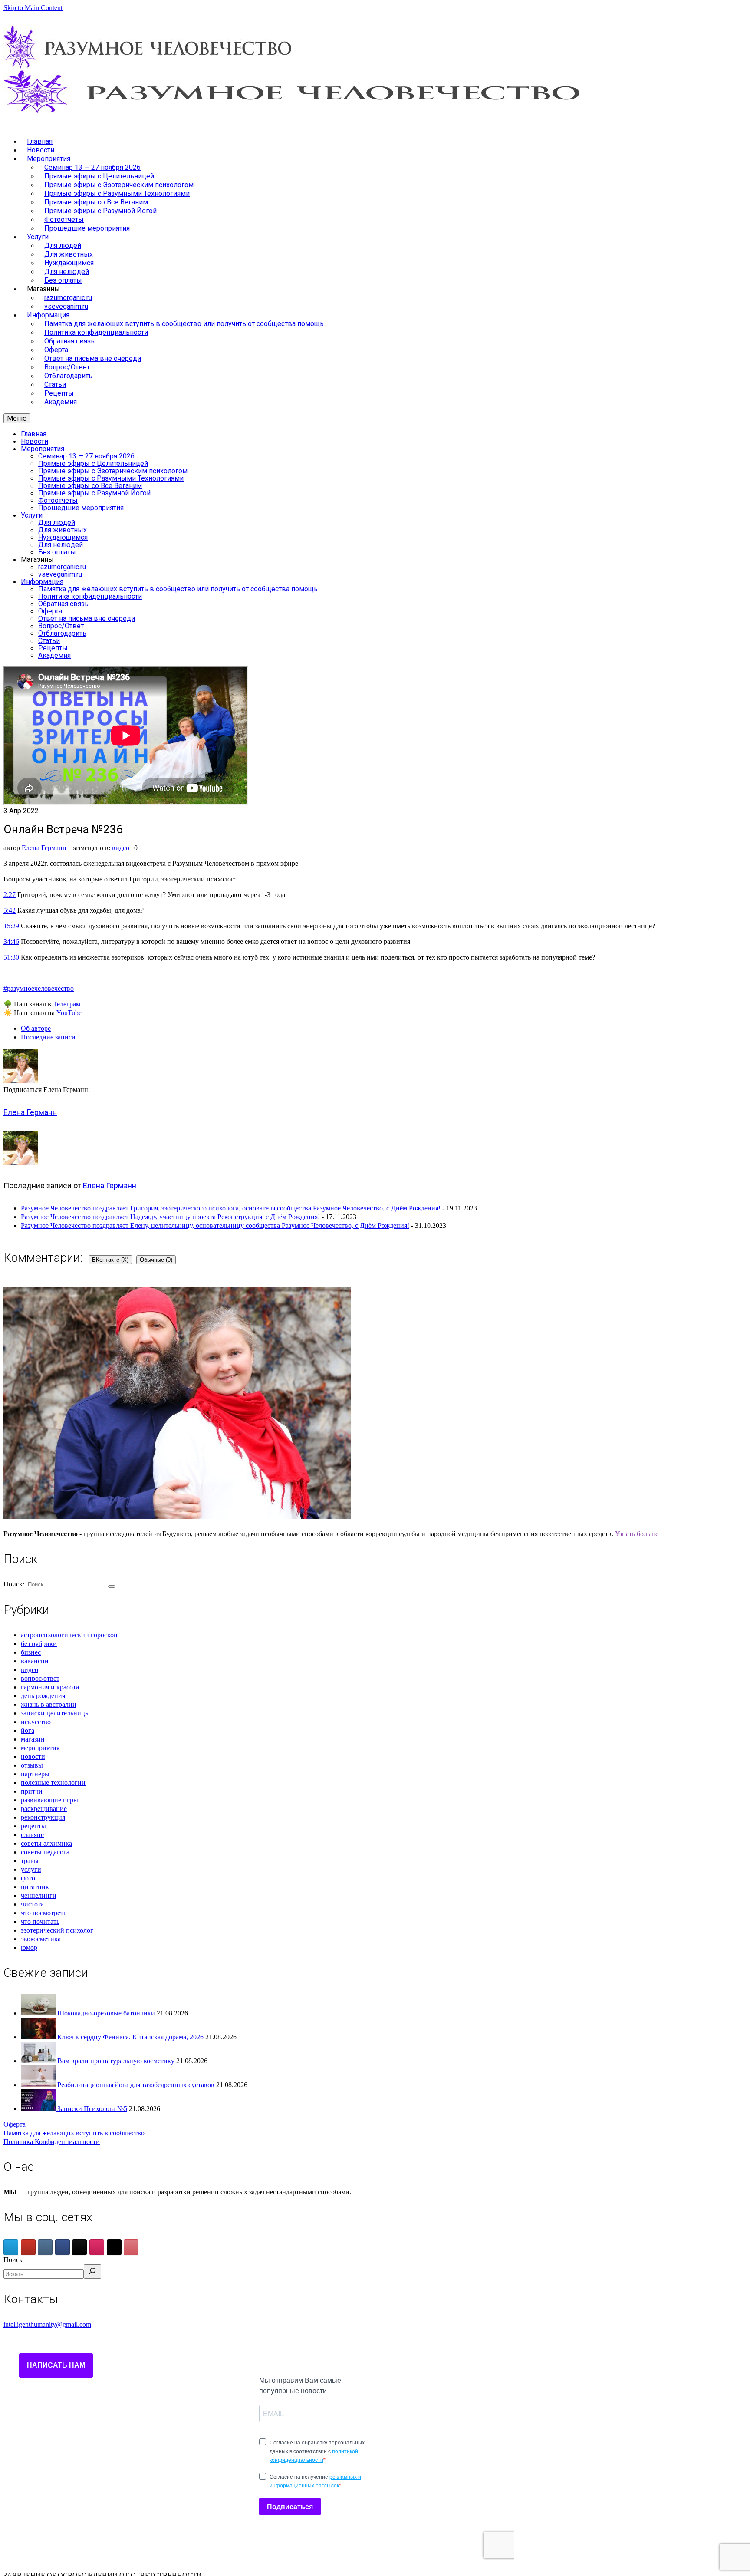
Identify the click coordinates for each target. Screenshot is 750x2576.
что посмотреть (44, 1913)
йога (28, 1730)
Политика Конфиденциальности (52, 2142)
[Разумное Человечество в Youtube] (28, 2247)
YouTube (69, 1013)
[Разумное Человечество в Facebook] (62, 2247)
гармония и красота (50, 1687)
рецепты (33, 1826)
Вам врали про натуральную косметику (116, 2061)
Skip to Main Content (33, 8)
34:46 (11, 942)
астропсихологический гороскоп (69, 1635)
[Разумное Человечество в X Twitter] (114, 2247)
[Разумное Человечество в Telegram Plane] (11, 2247)
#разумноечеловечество (39, 988)
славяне (32, 1835)
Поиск (13, 2260)
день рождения (43, 1696)
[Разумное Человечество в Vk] (45, 2247)
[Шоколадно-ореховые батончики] (39, 2013)
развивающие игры (49, 1800)
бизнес (31, 1652)
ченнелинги (39, 1895)
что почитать (40, 1921)
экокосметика (41, 1939)
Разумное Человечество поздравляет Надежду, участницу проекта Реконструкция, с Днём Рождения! (170, 1217)
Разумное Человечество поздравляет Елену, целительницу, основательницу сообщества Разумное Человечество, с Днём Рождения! (215, 1225)
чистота (32, 1904)
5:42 (10, 910)
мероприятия (40, 1748)
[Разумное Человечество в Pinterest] (131, 2247)
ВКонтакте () (110, 1260)
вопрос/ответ (40, 1678)
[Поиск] (92, 2271)
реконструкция (43, 1817)
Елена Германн (44, 848)
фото (28, 1878)
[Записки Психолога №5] (39, 2109)
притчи (32, 1791)
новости (33, 1756)
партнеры (35, 1774)
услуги (31, 1869)
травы (30, 1861)
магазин (33, 1739)
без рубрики (39, 1644)
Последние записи (48, 1037)
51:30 (11, 957)
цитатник (35, 1887)
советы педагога (45, 1852)
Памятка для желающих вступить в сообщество (74, 2133)
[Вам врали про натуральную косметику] (39, 2061)
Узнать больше (637, 1534)
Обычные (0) (156, 1260)
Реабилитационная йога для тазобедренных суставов (136, 2085)
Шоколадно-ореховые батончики (106, 2013)
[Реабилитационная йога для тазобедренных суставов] (39, 2085)
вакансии (35, 1661)
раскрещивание (44, 1809)
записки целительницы (55, 1713)
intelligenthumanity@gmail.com (47, 2324)
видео (121, 848)
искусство (36, 1722)
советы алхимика (46, 1843)
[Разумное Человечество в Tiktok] (79, 2247)
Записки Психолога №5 (92, 2109)
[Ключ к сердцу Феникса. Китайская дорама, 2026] (39, 2037)
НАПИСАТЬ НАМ (56, 2365)
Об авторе (36, 1028)
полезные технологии (53, 1783)
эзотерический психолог (57, 1930)
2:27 (10, 895)
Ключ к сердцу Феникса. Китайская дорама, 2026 (130, 2037)
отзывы (32, 1765)
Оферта (15, 2124)
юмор (29, 1948)
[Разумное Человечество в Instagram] (97, 2247)
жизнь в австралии (49, 1704)
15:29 (11, 926)
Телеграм (66, 1004)
